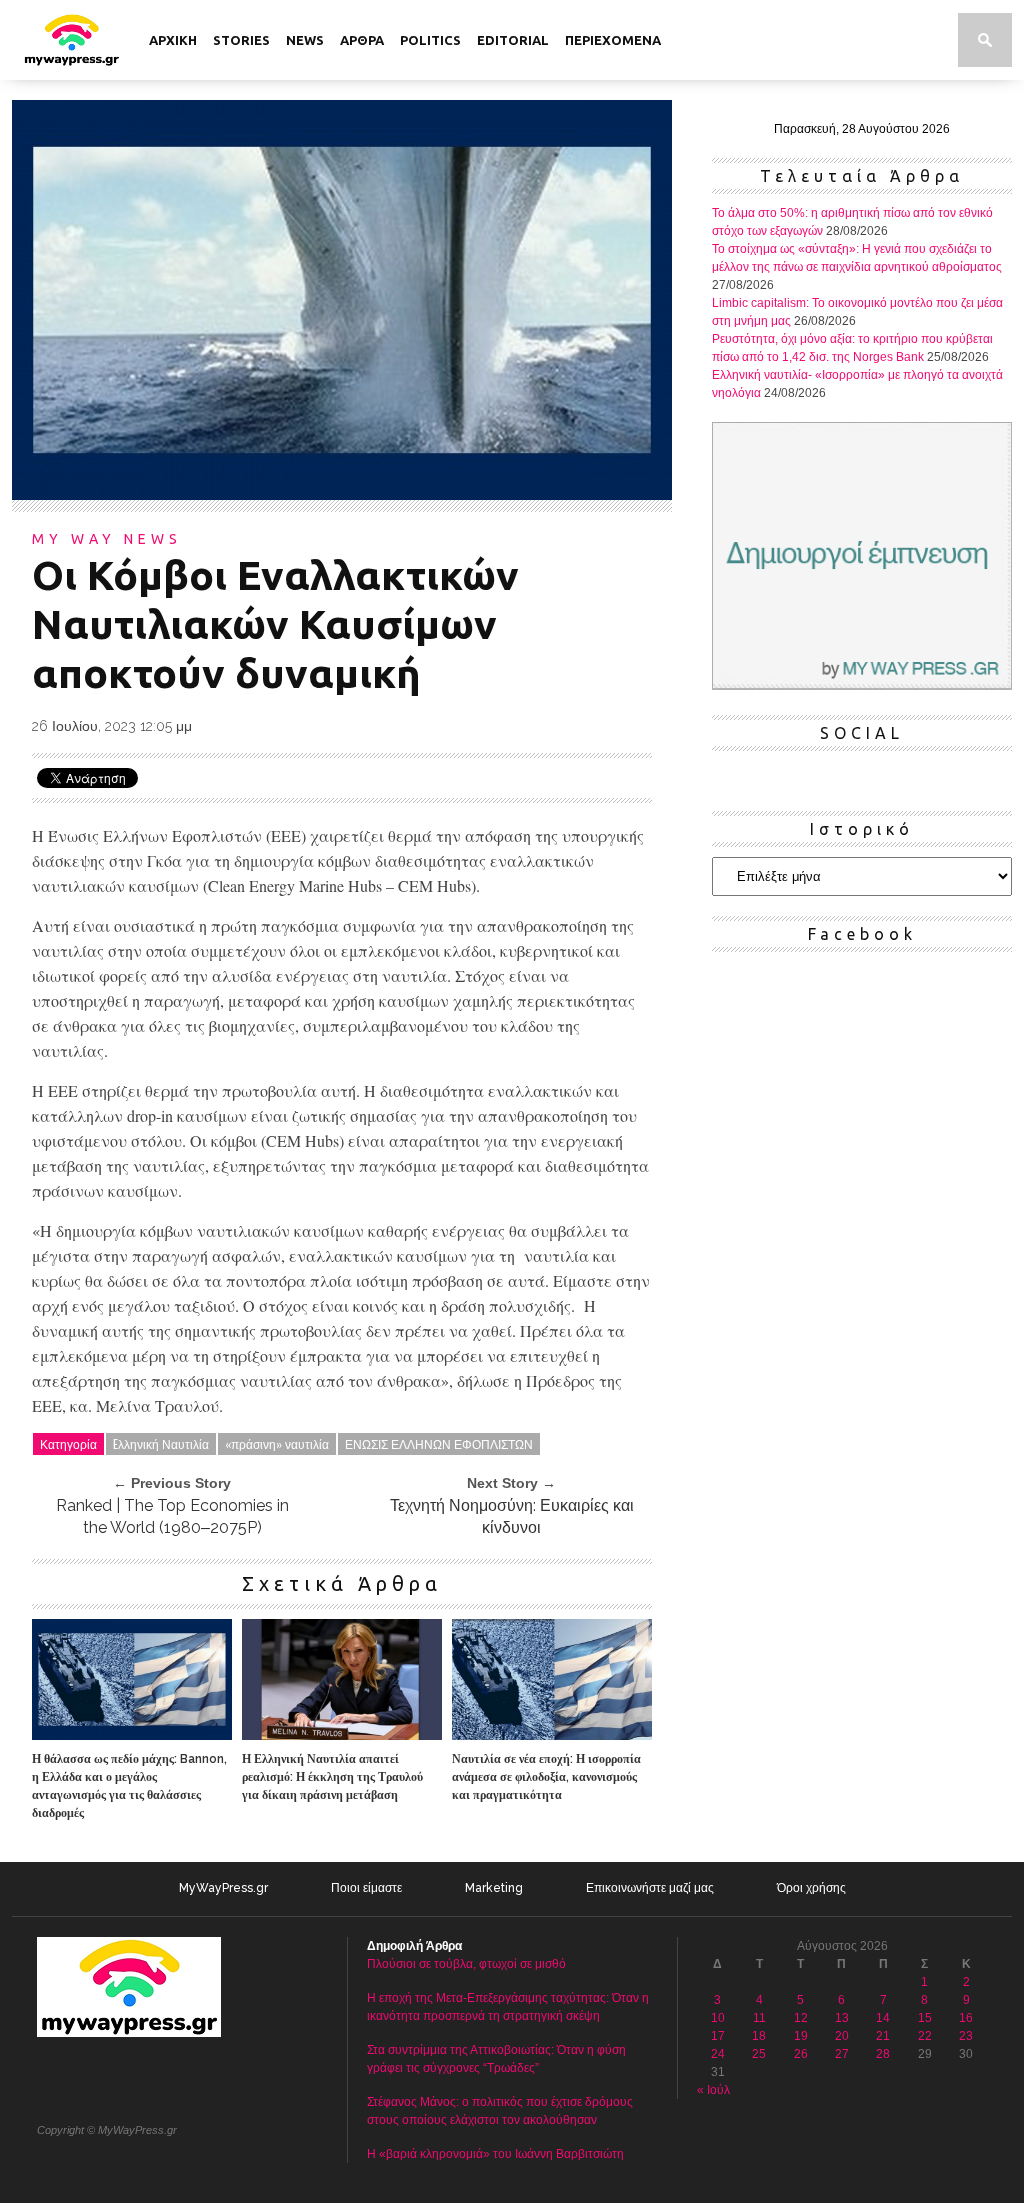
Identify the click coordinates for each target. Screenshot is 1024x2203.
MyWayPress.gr (223, 1888)
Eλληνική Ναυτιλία (161, 1443)
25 (759, 2054)
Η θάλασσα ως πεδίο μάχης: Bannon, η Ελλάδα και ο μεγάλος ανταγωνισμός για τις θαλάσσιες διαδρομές (129, 1786)
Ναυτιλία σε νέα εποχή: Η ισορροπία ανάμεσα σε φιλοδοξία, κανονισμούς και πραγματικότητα (546, 1777)
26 (801, 2054)
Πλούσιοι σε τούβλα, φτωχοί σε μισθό (466, 1964)
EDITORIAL (513, 40)
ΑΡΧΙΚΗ (173, 40)
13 (842, 2018)
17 (718, 2036)
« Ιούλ (713, 2090)
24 (718, 2054)
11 (759, 2018)
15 (925, 2018)
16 (966, 2018)
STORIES (241, 40)
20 (842, 2036)
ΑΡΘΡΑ (362, 40)
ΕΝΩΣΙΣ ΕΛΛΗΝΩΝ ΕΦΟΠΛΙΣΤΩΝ (439, 1443)
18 (759, 2036)
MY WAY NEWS (107, 539)
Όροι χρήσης (811, 1888)
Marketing (494, 1888)
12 (801, 2018)
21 (883, 2036)
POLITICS (430, 40)
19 (801, 2036)
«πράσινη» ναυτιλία (277, 1443)
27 (842, 2054)
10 (718, 2018)
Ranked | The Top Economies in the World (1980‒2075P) (172, 1516)
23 (966, 2036)
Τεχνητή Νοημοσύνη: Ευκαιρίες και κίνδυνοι (512, 1516)
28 (883, 2054)
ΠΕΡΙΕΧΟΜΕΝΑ (613, 40)
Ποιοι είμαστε (366, 1888)
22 (925, 2036)
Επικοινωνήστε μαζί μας (650, 1888)
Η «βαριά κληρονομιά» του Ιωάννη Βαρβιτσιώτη (495, 2154)
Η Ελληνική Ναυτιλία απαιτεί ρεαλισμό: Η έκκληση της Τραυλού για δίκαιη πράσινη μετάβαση (332, 1777)
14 (883, 2018)
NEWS (305, 40)
